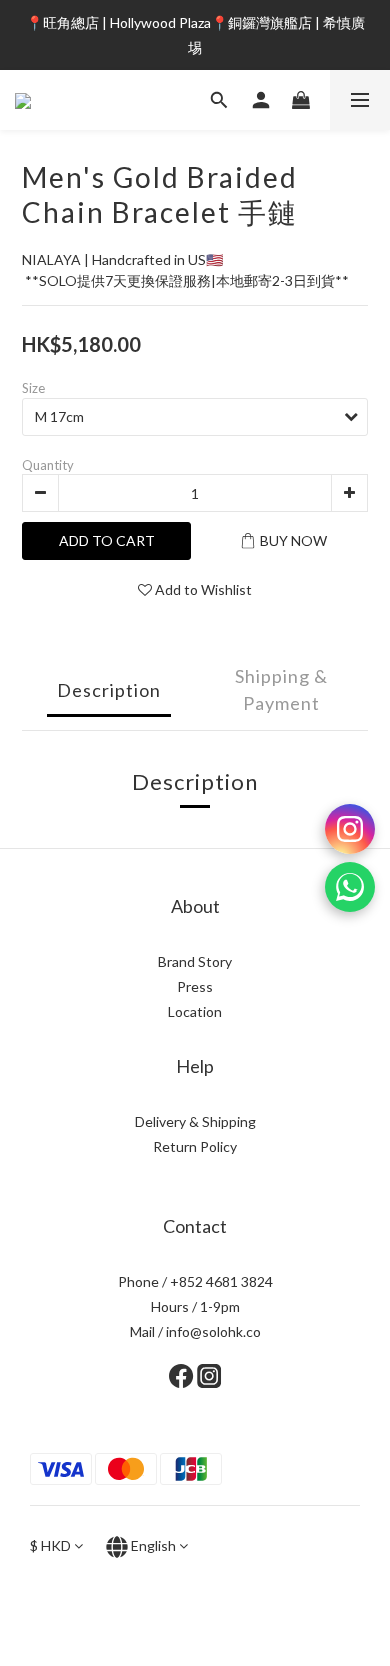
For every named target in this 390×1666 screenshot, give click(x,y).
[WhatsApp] (350, 887)
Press (195, 986)
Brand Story (195, 961)
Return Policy (195, 1146)
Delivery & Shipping (195, 1121)
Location (195, 1011)
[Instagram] (350, 829)
